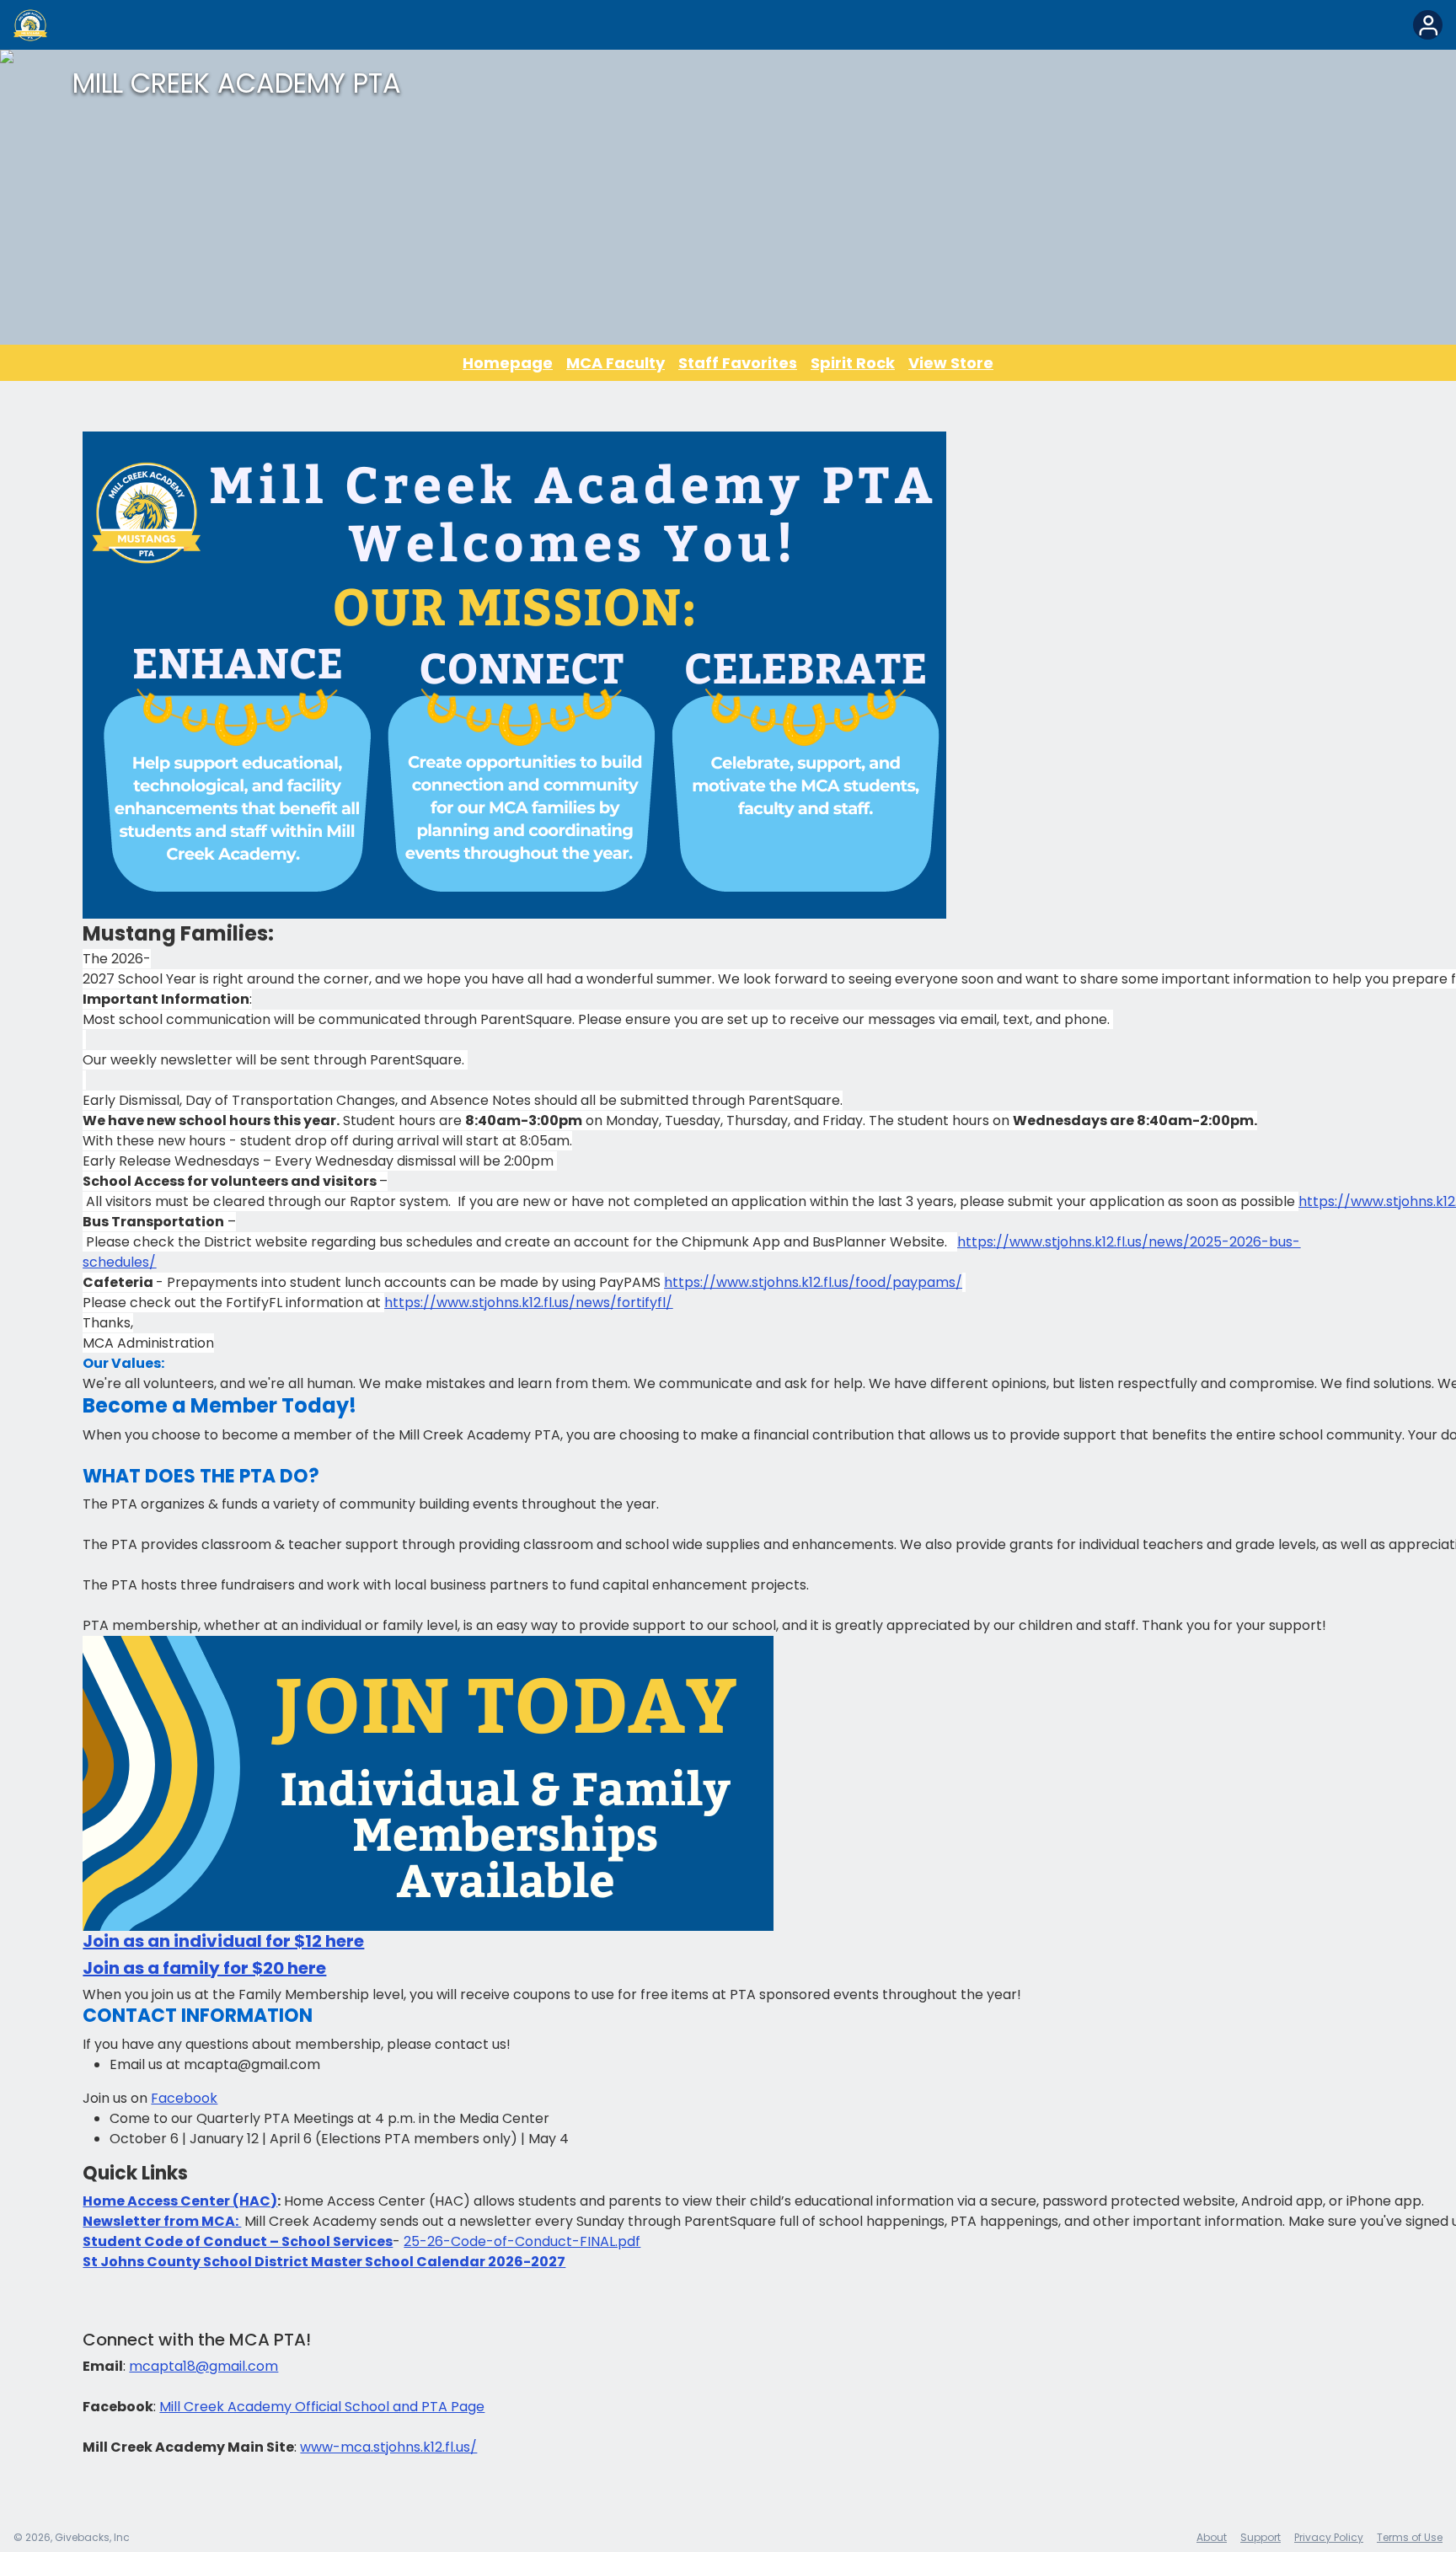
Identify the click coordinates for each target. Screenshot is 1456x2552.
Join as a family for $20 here (204, 1968)
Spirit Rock (853, 363)
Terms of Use (1410, 2537)
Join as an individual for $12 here (223, 1941)
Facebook (184, 2098)
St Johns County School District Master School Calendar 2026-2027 (324, 2262)
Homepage (508, 363)
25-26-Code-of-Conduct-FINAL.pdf (522, 2241)
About (1212, 2537)
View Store (951, 363)
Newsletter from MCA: (162, 2221)
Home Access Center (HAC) (180, 2201)
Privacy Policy (1329, 2537)
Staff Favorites (738, 363)
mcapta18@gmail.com (203, 2366)
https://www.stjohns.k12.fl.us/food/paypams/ (813, 1282)
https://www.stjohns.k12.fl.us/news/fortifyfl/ (528, 1303)
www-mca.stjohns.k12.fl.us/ (388, 2447)
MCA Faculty (616, 363)
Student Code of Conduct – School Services (238, 2241)
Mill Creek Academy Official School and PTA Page (322, 2407)
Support (1261, 2537)
